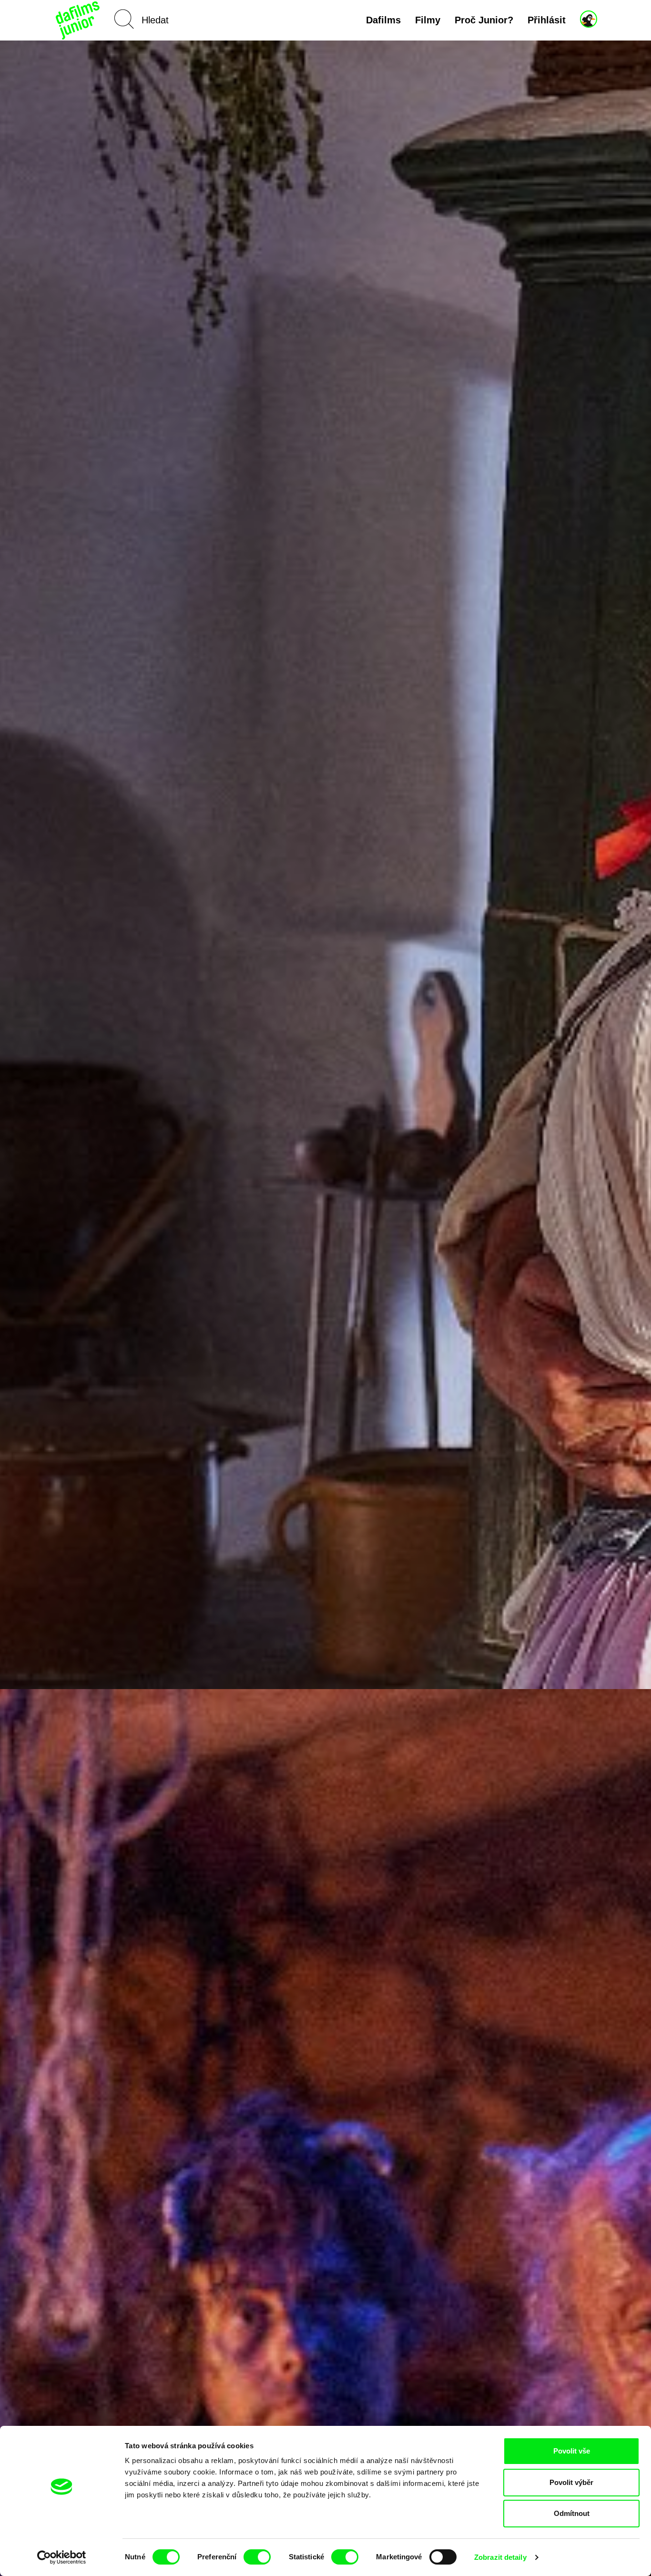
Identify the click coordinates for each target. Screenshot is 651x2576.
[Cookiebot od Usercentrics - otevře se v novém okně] (62, 2557)
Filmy (428, 20)
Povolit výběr (571, 2482)
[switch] (257, 2557)
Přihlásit (547, 20)
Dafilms (383, 20)
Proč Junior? (484, 20)
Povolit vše (572, 2451)
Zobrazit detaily (500, 2557)
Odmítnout (572, 2513)
